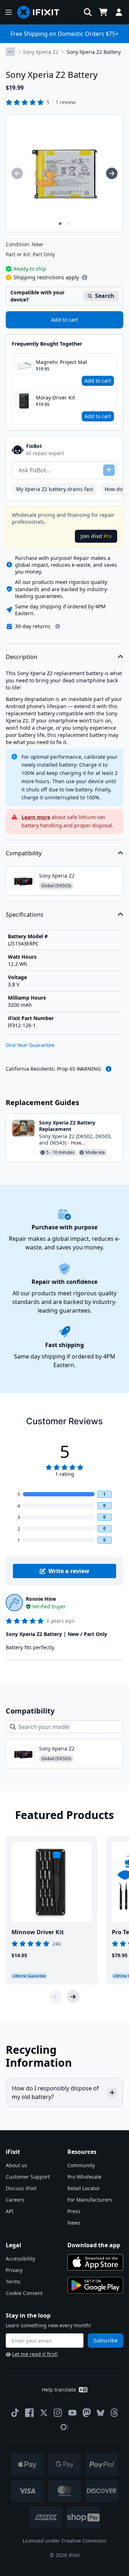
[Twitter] (44, 2413)
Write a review (69, 1571)
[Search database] (88, 12)
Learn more (36, 817)
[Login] (119, 12)
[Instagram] (58, 2413)
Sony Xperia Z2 (41, 52)
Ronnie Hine (41, 1599)
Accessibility (20, 2259)
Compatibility (24, 853)
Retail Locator (84, 2188)
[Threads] (114, 2413)
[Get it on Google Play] (95, 2285)
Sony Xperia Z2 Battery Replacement (67, 1126)
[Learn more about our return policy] (58, 626)
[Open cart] (103, 12)
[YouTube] (72, 2413)
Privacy (14, 2270)
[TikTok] (15, 2413)
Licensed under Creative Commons (64, 2541)
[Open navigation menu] (9, 12)
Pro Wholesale (84, 2177)
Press (74, 2211)
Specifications (25, 915)
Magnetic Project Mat (61, 362)
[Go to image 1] (60, 224)
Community (81, 2165)
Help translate (59, 2390)
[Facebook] (29, 2413)
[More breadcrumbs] (10, 52)
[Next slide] (73, 1997)
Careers (15, 2200)
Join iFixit (96, 536)
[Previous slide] (56, 1997)
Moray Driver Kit (55, 398)
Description (21, 657)
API (10, 2211)
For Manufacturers (90, 2200)
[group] (17, 173)
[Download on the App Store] (95, 2262)
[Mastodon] (87, 2413)
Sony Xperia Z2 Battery (94, 52)
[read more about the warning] (109, 1069)
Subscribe (106, 2340)
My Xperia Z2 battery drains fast (55, 489)
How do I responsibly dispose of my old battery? (55, 2093)
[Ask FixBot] (109, 470)
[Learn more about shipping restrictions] (85, 277)
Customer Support (28, 2177)
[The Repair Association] (64, 2427)
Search (105, 296)
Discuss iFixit (21, 2188)
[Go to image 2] (69, 224)
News (74, 2223)
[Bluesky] (101, 2413)
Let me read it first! (35, 2354)
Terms (13, 2282)
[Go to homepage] (41, 12)
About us (16, 2165)
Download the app (94, 2245)
